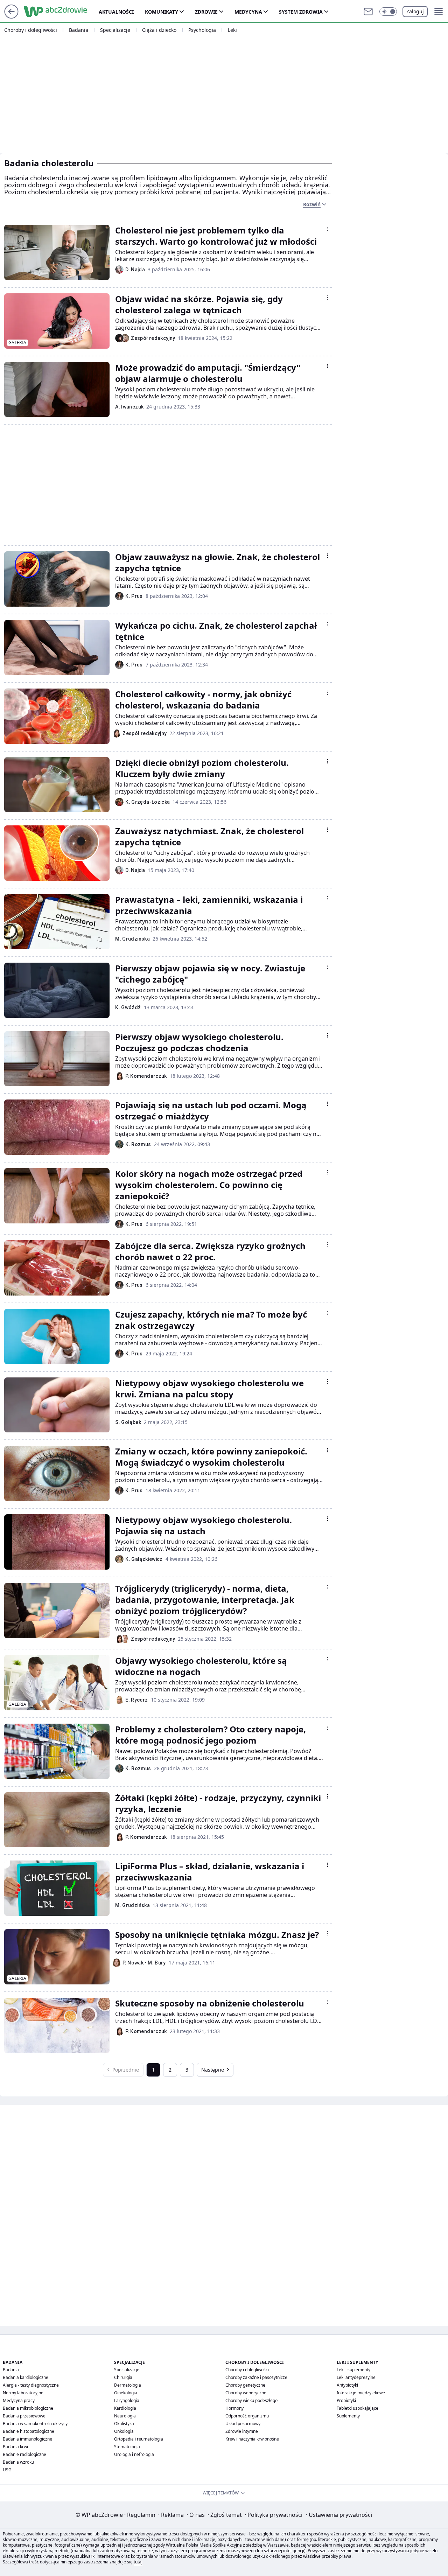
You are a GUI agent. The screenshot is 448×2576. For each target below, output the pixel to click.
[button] (388, 12)
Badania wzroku (18, 2462)
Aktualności (116, 12)
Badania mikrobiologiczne (28, 2408)
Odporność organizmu (247, 2416)
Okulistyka (124, 2424)
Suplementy (348, 2416)
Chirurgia (123, 2377)
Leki (232, 30)
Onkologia (124, 2431)
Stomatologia (127, 2447)
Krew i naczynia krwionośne (252, 2439)
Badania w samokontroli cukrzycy (35, 2424)
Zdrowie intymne (242, 2431)
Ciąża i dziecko (159, 30)
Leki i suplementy (353, 2370)
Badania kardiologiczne (26, 2377)
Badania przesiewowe (24, 2416)
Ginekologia (126, 2393)
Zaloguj (415, 11)
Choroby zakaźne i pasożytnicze (256, 2377)
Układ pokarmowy (243, 2424)
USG (7, 2470)
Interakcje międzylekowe (361, 2393)
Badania (79, 30)
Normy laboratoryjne (23, 2393)
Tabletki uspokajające (358, 2408)
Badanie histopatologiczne (29, 2431)
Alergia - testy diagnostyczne (31, 2385)
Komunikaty (162, 12)
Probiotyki (346, 2400)
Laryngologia (127, 2400)
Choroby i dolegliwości (31, 30)
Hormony (234, 2408)
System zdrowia (301, 12)
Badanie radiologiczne (24, 2454)
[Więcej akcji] (328, 229)
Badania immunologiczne (27, 2439)
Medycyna (248, 12)
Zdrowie (206, 12)
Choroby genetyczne (245, 2385)
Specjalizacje (115, 30)
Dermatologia (128, 2385)
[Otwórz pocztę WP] (368, 12)
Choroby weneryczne (246, 2393)
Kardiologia (125, 2408)
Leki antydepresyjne (356, 2377)
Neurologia (125, 2416)
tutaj (138, 2562)
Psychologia (202, 30)
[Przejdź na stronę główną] (11, 16)
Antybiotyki (347, 2385)
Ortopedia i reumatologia (139, 2439)
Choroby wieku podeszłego (251, 2400)
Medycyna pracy (19, 2400)
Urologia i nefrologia (134, 2454)
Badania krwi (15, 2447)
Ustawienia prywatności (339, 2515)
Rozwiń (312, 204)
